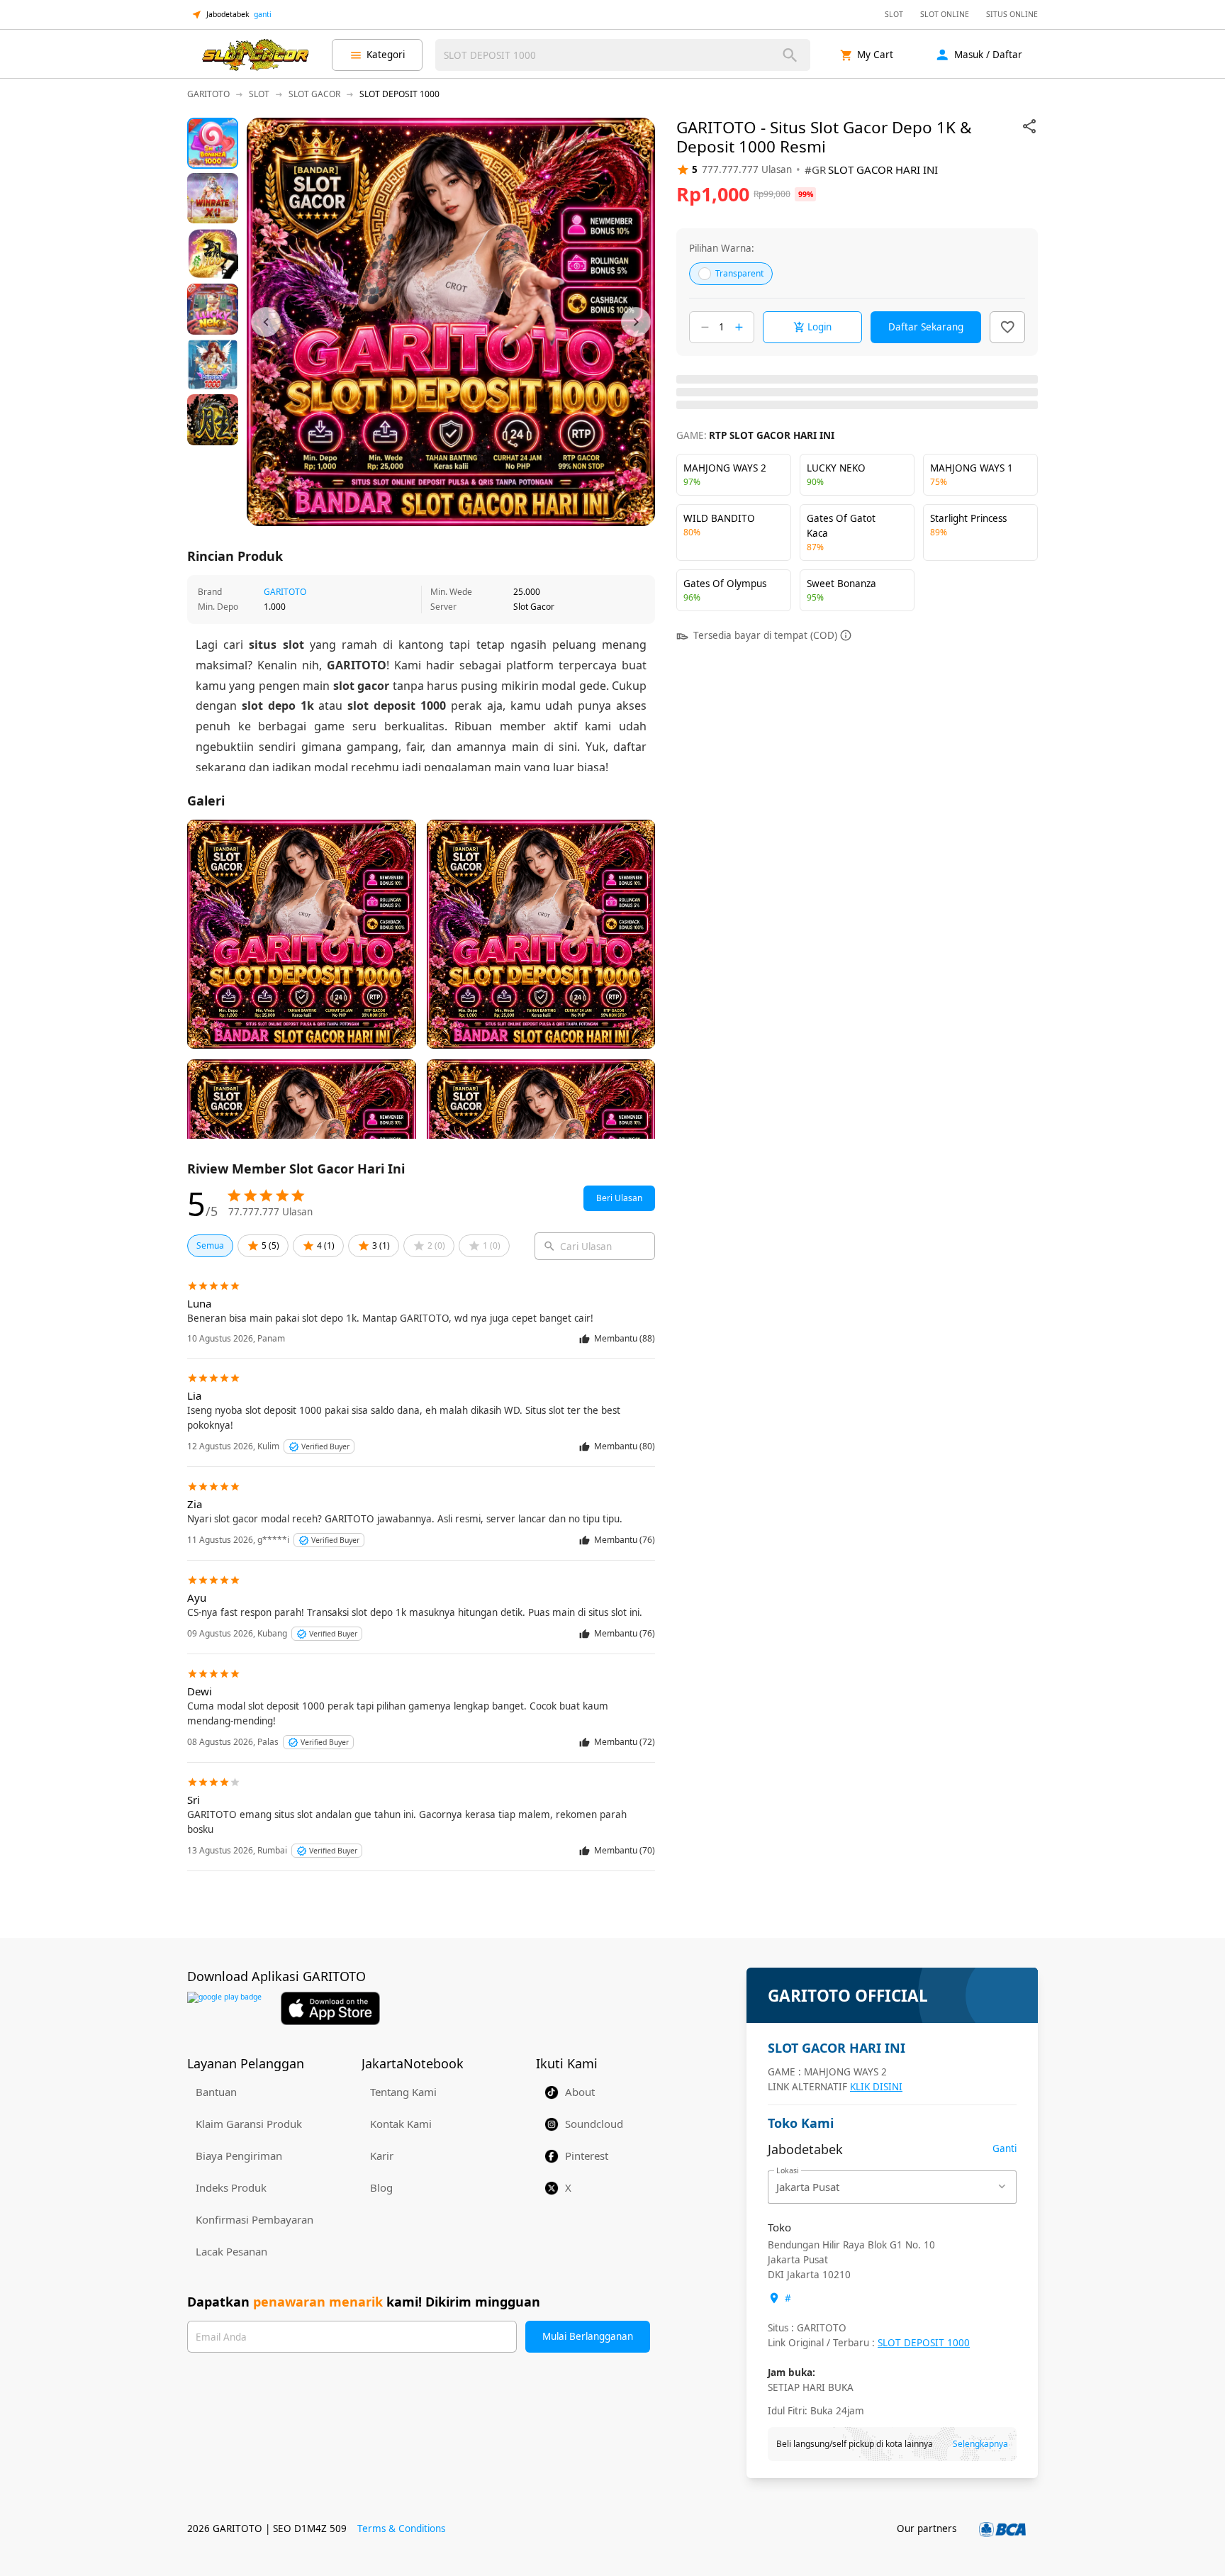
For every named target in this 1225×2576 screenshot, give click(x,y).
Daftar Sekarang (926, 327)
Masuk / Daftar (988, 55)
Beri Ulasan (619, 1198)
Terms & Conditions (401, 2528)
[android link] (224, 2008)
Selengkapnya (980, 2444)
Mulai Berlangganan (588, 2336)
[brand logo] (255, 55)
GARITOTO (285, 592)
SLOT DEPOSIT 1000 (924, 2343)
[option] (213, 143)
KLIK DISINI (876, 2087)
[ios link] (330, 2008)
